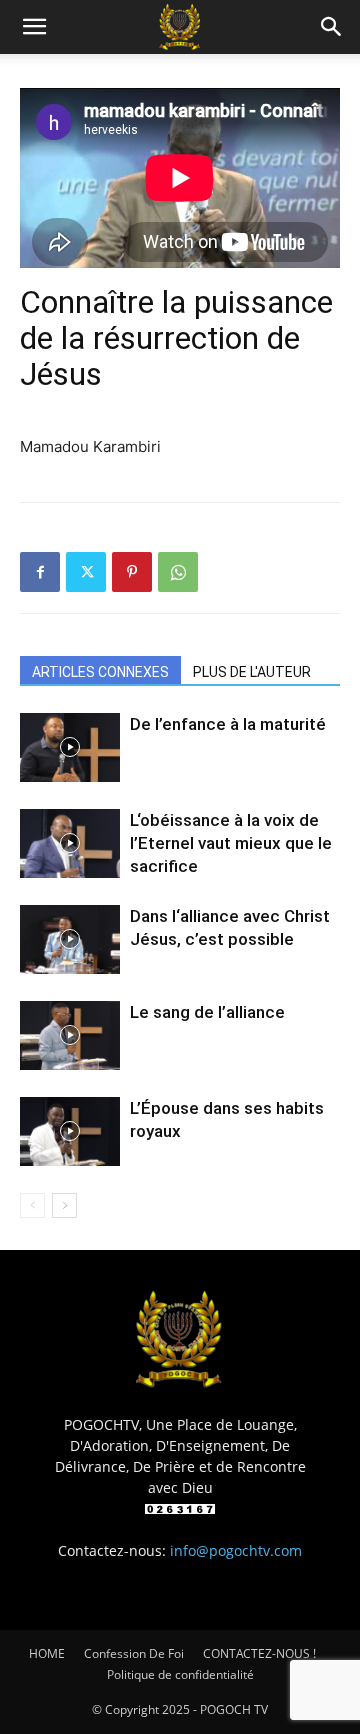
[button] (34, 27)
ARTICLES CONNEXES (100, 672)
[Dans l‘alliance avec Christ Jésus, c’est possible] (70, 939)
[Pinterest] (132, 572)
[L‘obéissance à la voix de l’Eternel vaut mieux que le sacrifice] (70, 843)
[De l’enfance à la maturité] (70, 747)
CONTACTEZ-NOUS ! (259, 1653)
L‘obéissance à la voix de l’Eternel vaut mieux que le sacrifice (231, 843)
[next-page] (64, 1205)
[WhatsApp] (178, 572)
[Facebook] (40, 572)
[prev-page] (32, 1205)
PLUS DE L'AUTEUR (252, 672)
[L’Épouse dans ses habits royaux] (70, 1131)
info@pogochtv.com (236, 1550)
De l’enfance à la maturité (228, 724)
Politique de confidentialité (180, 1674)
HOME (47, 1653)
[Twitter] (86, 572)
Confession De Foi (134, 1653)
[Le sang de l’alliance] (70, 1035)
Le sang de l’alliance (207, 1012)
